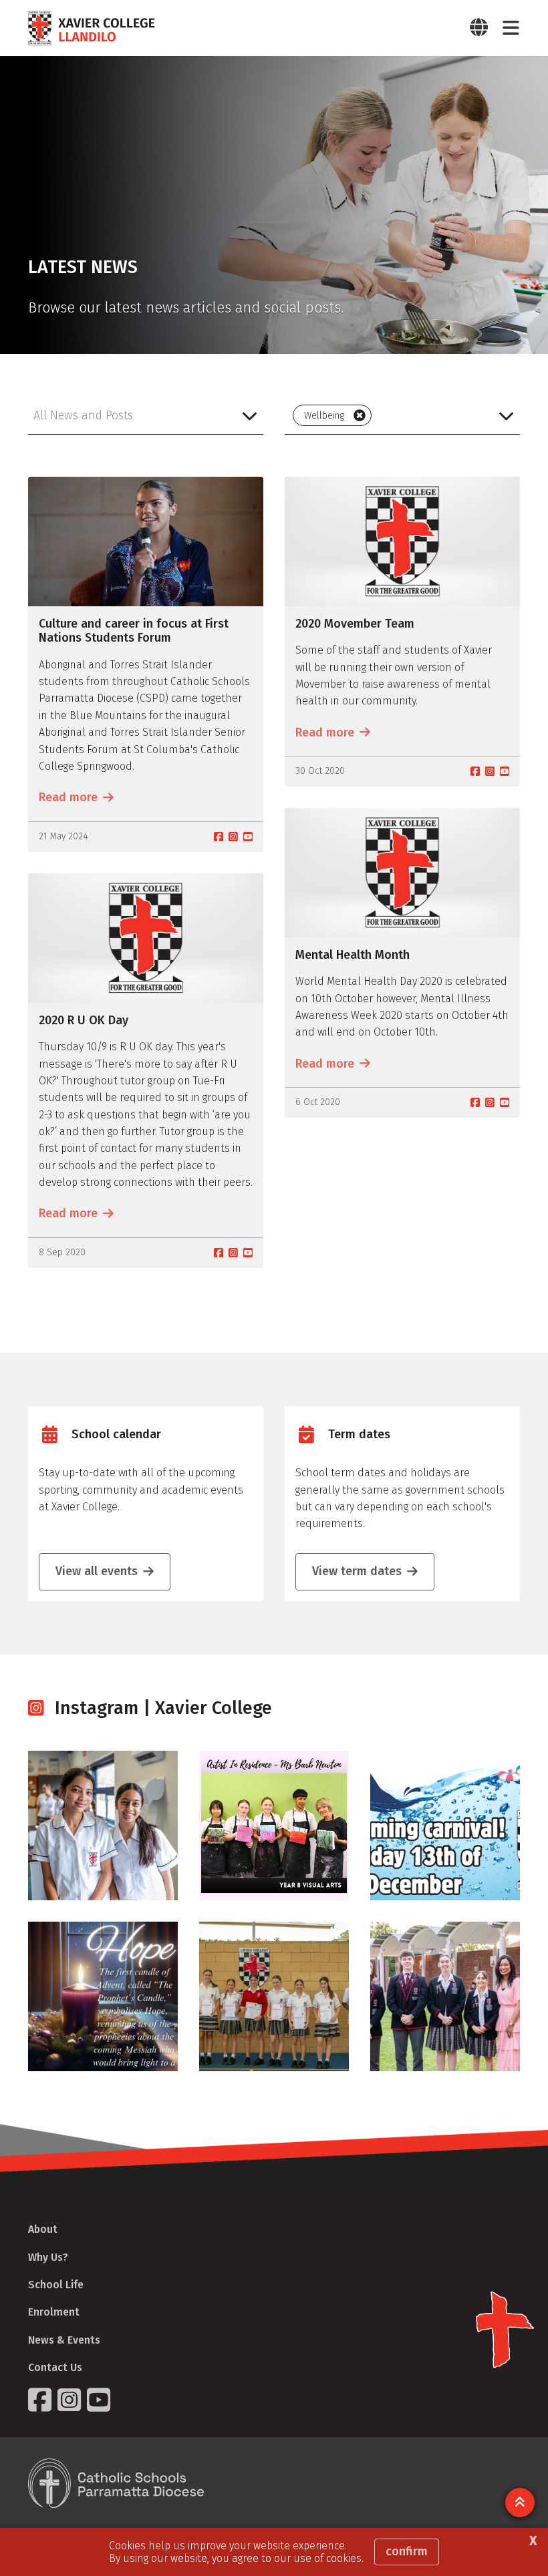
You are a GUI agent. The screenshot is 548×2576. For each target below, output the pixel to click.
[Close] (360, 415)
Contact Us (55, 2367)
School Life (56, 2285)
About (43, 2229)
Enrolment (54, 2312)
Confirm (407, 2551)
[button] (146, 415)
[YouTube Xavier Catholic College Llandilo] (100, 2400)
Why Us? (48, 2257)
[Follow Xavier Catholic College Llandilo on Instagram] (71, 2400)
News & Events (64, 2340)
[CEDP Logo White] (116, 2483)
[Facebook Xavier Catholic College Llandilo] (41, 2400)
